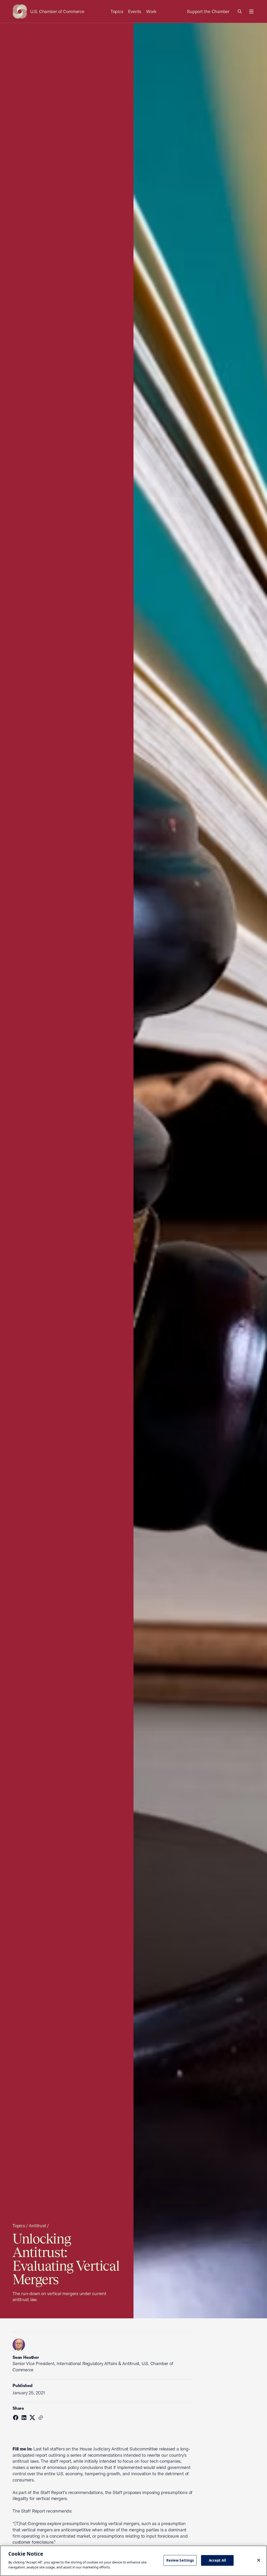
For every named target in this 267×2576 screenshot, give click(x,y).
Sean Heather (26, 2357)
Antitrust (37, 2226)
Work (151, 11)
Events (135, 11)
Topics (117, 11)
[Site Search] (240, 11)
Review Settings (180, 2560)
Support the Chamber (208, 11)
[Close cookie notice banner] (259, 2560)
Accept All (217, 2560)
